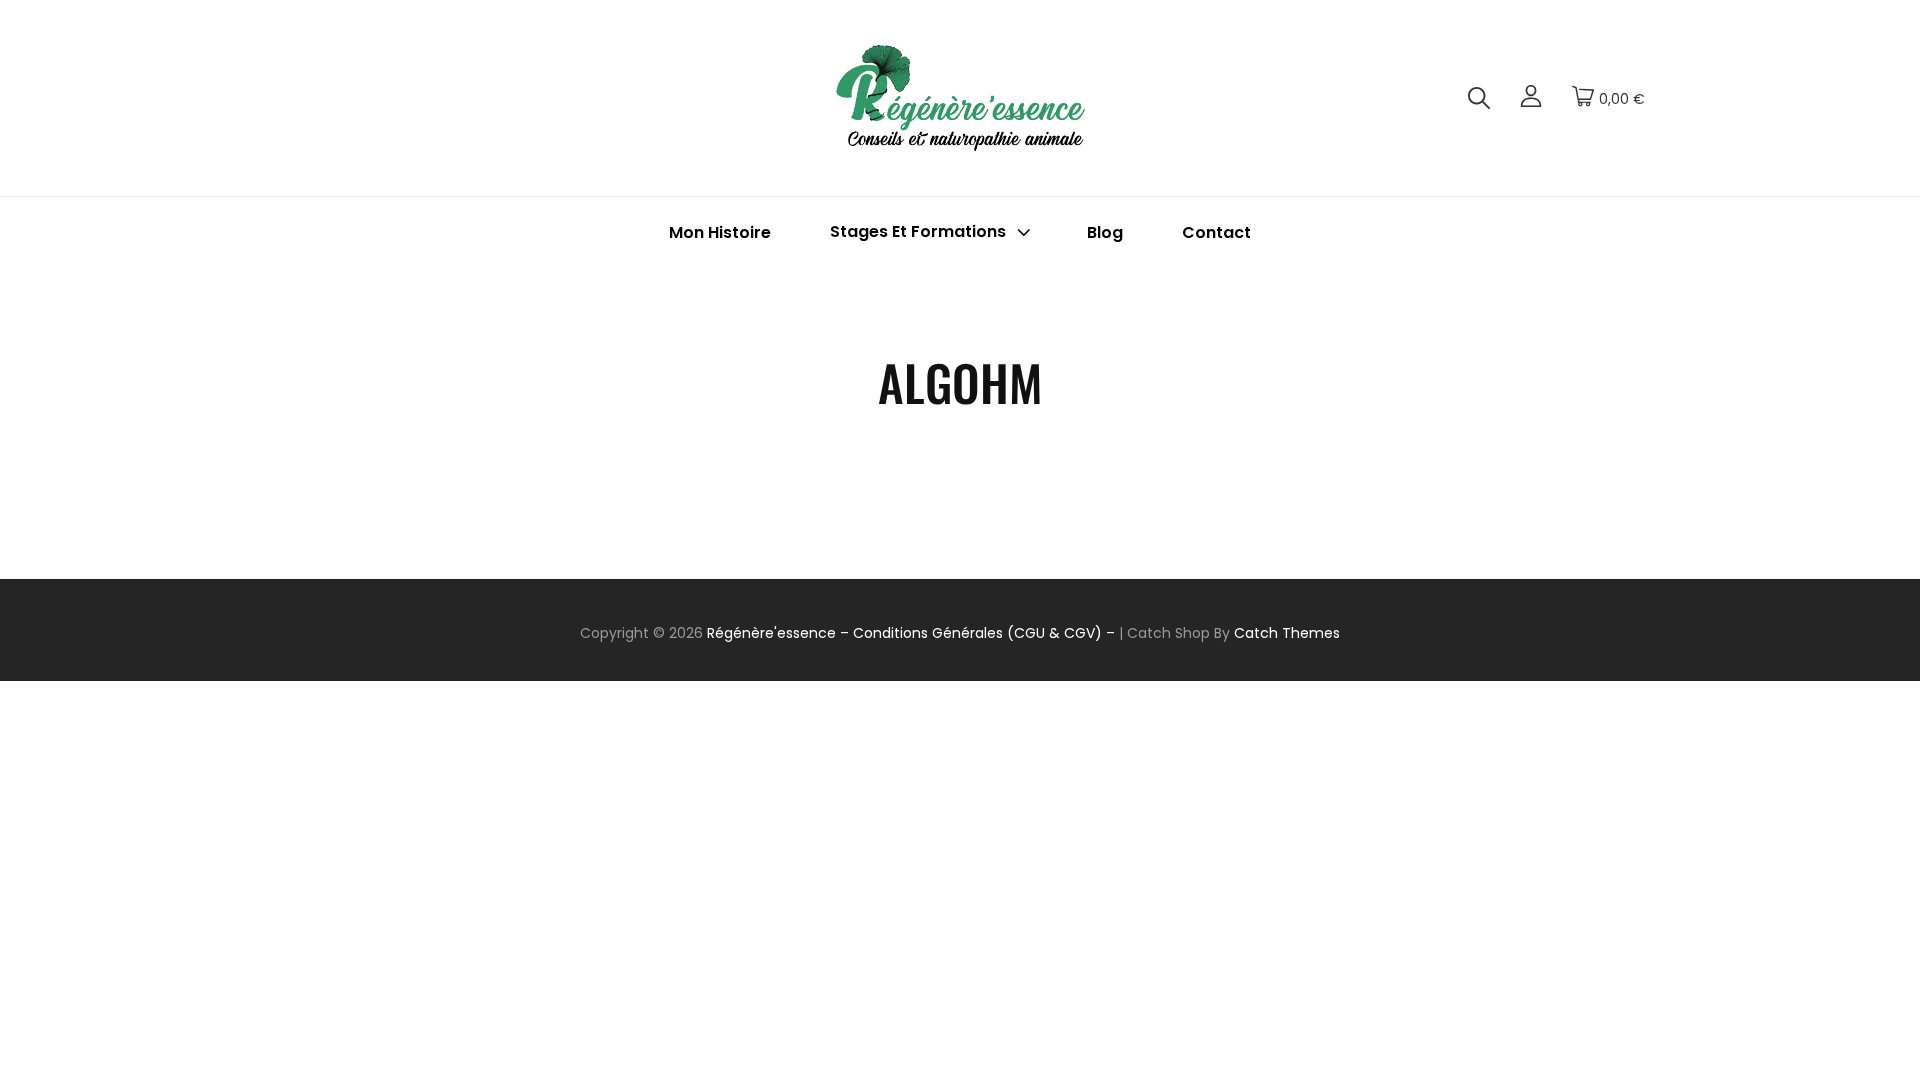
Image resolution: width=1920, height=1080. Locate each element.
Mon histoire (720, 232)
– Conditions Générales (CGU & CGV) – (977, 633)
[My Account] (1531, 98)
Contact (1216, 232)
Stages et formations (918, 232)
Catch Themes (1287, 633)
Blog (1105, 232)
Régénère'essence (771, 633)
